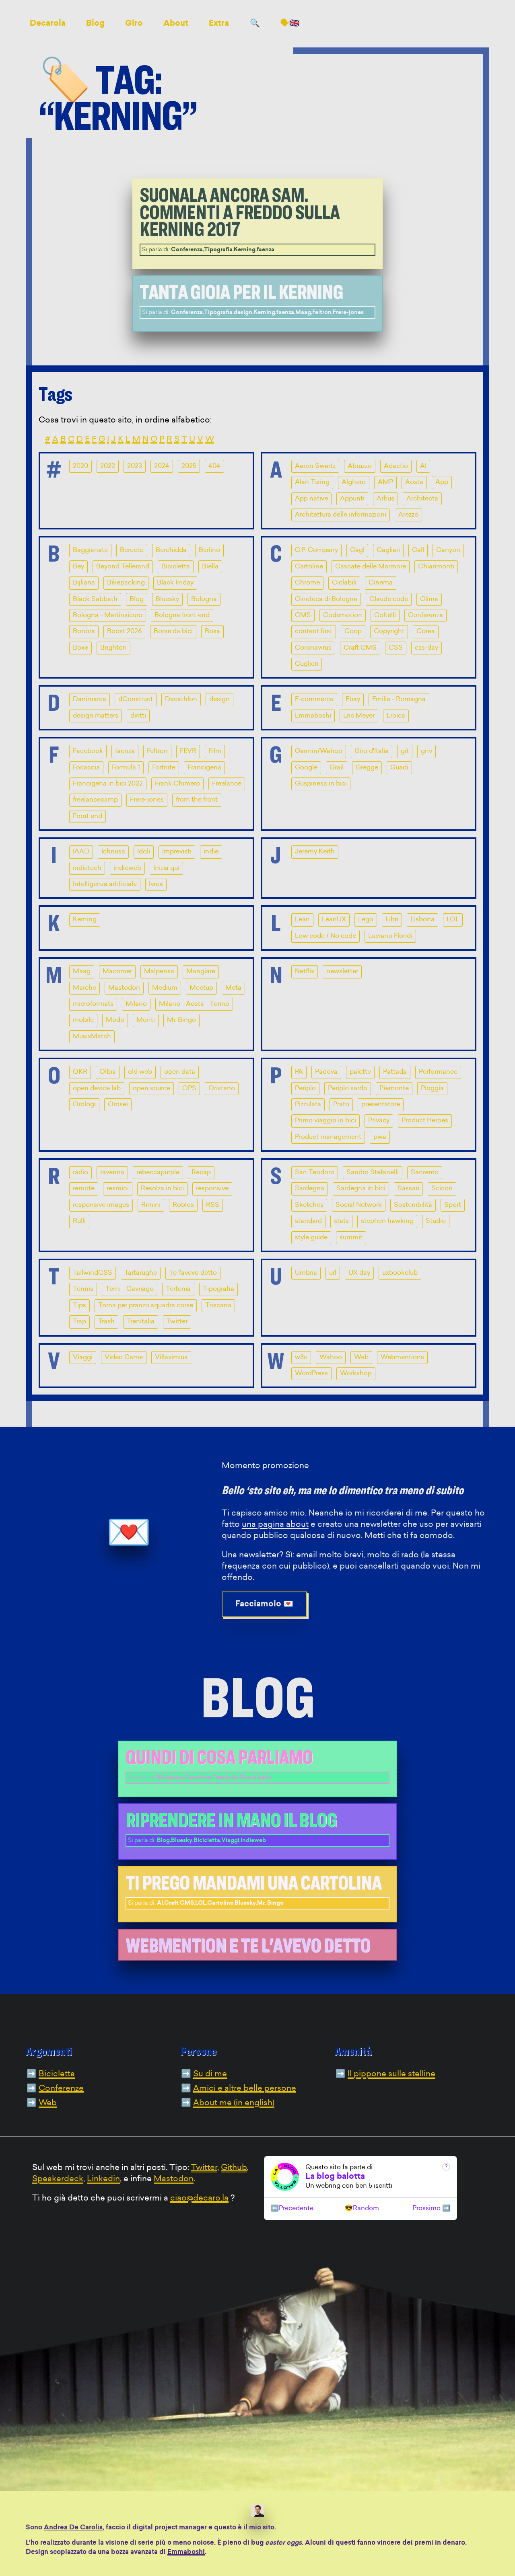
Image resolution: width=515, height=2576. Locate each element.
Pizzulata (308, 1105)
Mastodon (124, 988)
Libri (392, 920)
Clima (429, 599)
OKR (80, 1072)
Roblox (183, 1205)
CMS (303, 615)
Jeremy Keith (315, 852)
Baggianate (90, 550)
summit (351, 1238)
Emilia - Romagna (399, 699)
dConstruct (136, 699)
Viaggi (83, 1358)
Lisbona (422, 920)
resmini (118, 1189)
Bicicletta (176, 567)
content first (314, 632)
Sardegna (310, 1189)
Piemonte (394, 1089)
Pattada (395, 1072)
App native (311, 499)
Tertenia (178, 1289)
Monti (146, 1020)
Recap (201, 1173)
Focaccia (86, 768)
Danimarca (90, 699)
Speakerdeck (58, 2179)
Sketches (309, 1205)
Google (306, 768)
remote (84, 1189)
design (219, 699)
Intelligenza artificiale (105, 884)
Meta (233, 988)
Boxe (80, 648)
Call (418, 550)
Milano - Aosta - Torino (194, 1004)
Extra (219, 24)
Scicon (442, 1189)
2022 (108, 466)
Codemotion (343, 615)
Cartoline (309, 567)
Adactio (396, 466)
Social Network (359, 1205)
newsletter (342, 972)
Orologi (84, 1105)
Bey (78, 567)
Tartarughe (141, 1273)
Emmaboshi (313, 716)
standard (308, 1221)
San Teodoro (315, 1173)
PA (299, 1072)
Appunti (352, 499)
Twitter (177, 1322)
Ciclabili (344, 583)
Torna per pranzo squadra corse (146, 1306)
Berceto (132, 550)
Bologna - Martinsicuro (108, 615)
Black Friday (175, 583)
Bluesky (167, 599)
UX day (359, 1273)
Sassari (408, 1189)
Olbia (108, 1072)
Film (215, 751)
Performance (438, 1072)
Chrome (307, 583)
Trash (106, 1322)
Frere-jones (147, 800)
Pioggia (432, 1089)
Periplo (305, 1089)
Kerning (85, 920)
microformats (93, 1004)
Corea (426, 632)
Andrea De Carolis (73, 2528)
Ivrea (156, 884)
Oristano (222, 1089)
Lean (302, 920)
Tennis (83, 1289)
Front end (88, 816)
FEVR (188, 751)
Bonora (84, 632)
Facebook (88, 751)
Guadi (399, 768)
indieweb (127, 868)
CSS (396, 648)
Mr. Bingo (181, 1020)
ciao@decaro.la (199, 2199)
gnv (426, 751)
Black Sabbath (95, 599)
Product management (328, 1137)
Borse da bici (173, 632)
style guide (311, 1238)
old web (140, 1072)
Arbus (385, 499)
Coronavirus (313, 648)
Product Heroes (425, 1121)
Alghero (354, 482)
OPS (189, 1089)
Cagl (357, 550)
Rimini (151, 1205)
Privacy (379, 1121)
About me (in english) (234, 2103)
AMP (385, 482)
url (333, 1273)
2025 (189, 466)
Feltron (157, 751)
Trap (79, 1322)
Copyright (389, 632)
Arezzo (408, 515)
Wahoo (331, 1358)
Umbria (306, 1273)
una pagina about (275, 1525)
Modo (115, 1020)
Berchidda (171, 550)
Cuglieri (307, 664)
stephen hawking (387, 1221)
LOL (453, 920)
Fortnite (164, 768)
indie (211, 852)
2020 (80, 466)
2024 (162, 466)
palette (360, 1072)
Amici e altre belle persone (245, 2089)
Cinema (381, 583)
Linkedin (103, 2179)
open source (151, 1089)
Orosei (118, 1105)
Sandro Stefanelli (373, 1173)
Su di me (210, 2074)
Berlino (209, 550)
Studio (436, 1221)
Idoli (144, 852)
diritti (138, 716)
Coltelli (385, 615)
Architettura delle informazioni (341, 515)
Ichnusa (113, 852)
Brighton (113, 648)
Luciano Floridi (390, 936)
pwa (380, 1137)
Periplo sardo (348, 1089)
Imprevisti (177, 852)
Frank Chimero (177, 784)
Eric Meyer (359, 716)
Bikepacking (126, 583)
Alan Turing (312, 482)
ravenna (112, 1173)
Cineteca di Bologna (326, 599)
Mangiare (201, 972)
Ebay (353, 699)
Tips (79, 1306)
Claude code (389, 599)
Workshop (356, 1374)
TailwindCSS (93, 1273)
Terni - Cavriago (130, 1289)
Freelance (227, 784)
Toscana (218, 1306)
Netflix (305, 972)
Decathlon (181, 699)
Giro (134, 24)
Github (234, 2168)
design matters (96, 716)
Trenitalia (141, 1322)
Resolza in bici (162, 1189)
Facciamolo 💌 (264, 1604)
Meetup (201, 988)
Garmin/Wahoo (319, 751)
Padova (326, 1072)
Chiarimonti (436, 567)
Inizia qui (166, 868)
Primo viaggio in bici (325, 1121)
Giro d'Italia (372, 751)
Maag (82, 972)
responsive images (101, 1205)
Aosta (414, 482)
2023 (135, 466)
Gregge (367, 768)
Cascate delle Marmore (371, 567)
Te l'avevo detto (193, 1273)
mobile (83, 1020)
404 (214, 466)
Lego (366, 920)
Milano (136, 1004)
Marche (84, 988)
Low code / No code (325, 936)
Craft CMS (360, 648)
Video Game (124, 1358)
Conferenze (61, 2089)
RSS (213, 1205)
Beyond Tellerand (123, 567)
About (176, 24)
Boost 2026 (124, 632)
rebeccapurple (158, 1173)
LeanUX (334, 920)
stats (341, 1221)
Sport (453, 1205)
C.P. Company (316, 550)
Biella (210, 567)
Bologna (204, 599)
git (405, 751)
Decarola (48, 24)
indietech (87, 868)
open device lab (97, 1089)
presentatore (381, 1105)
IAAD (81, 852)
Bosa (212, 632)
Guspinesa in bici (321, 784)
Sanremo (425, 1173)
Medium (165, 988)
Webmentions (402, 1358)
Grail (337, 768)
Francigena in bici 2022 (108, 784)
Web (361, 1358)
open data (180, 1072)
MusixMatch (92, 1037)
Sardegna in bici (361, 1189)
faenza (125, 751)
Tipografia (218, 1289)
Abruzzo (360, 466)
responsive (212, 1189)
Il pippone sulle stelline (391, 2074)
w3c (301, 1358)
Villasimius (171, 1358)
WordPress (311, 1374)
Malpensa (159, 972)
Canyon (448, 550)
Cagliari (388, 550)
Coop (353, 632)
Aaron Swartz (315, 466)
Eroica (396, 716)
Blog (95, 24)
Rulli (79, 1221)
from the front (197, 800)
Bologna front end (182, 615)
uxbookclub (400, 1273)
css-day (426, 648)
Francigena (204, 768)
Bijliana (84, 583)
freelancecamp (95, 800)
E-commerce (314, 699)
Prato (341, 1105)
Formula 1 (126, 768)
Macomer (117, 972)
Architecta (422, 499)
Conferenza (425, 615)
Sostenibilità (413, 1205)
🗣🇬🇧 (290, 24)
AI (423, 466)
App (442, 482)
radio (80, 1173)
